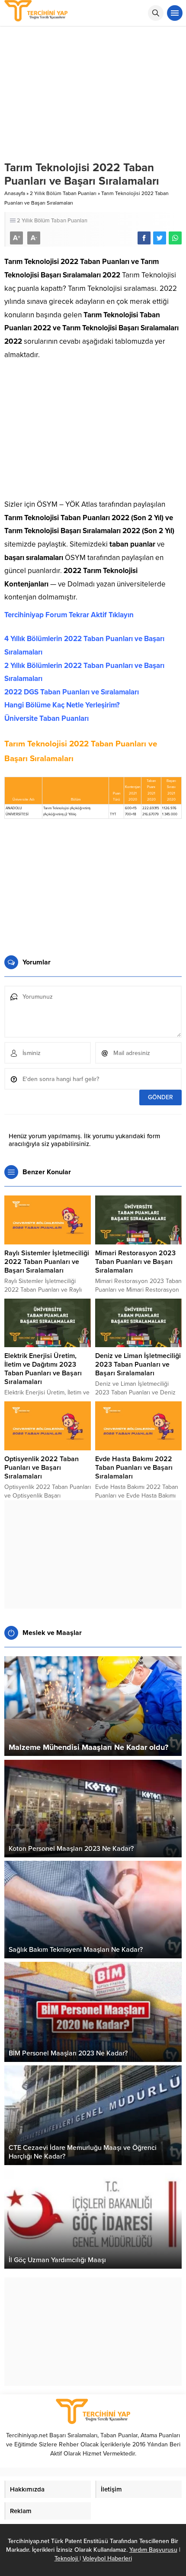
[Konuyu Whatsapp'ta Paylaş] (175, 238)
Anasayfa (15, 193)
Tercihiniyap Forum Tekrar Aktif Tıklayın (69, 615)
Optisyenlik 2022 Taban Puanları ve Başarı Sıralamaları (42, 1468)
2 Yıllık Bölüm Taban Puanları (63, 193)
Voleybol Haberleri (107, 2558)
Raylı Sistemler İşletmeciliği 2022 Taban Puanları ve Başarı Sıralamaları (47, 1262)
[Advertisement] (93, 433)
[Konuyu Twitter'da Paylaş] (160, 238)
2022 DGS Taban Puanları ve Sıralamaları (72, 692)
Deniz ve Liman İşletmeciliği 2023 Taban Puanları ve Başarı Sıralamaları (138, 1365)
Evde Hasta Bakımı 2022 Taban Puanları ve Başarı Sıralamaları (134, 1468)
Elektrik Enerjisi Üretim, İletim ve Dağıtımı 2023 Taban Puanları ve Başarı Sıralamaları (43, 1369)
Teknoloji (67, 2558)
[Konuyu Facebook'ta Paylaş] (144, 238)
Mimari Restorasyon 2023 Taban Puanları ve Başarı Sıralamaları (135, 1262)
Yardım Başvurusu (153, 2550)
